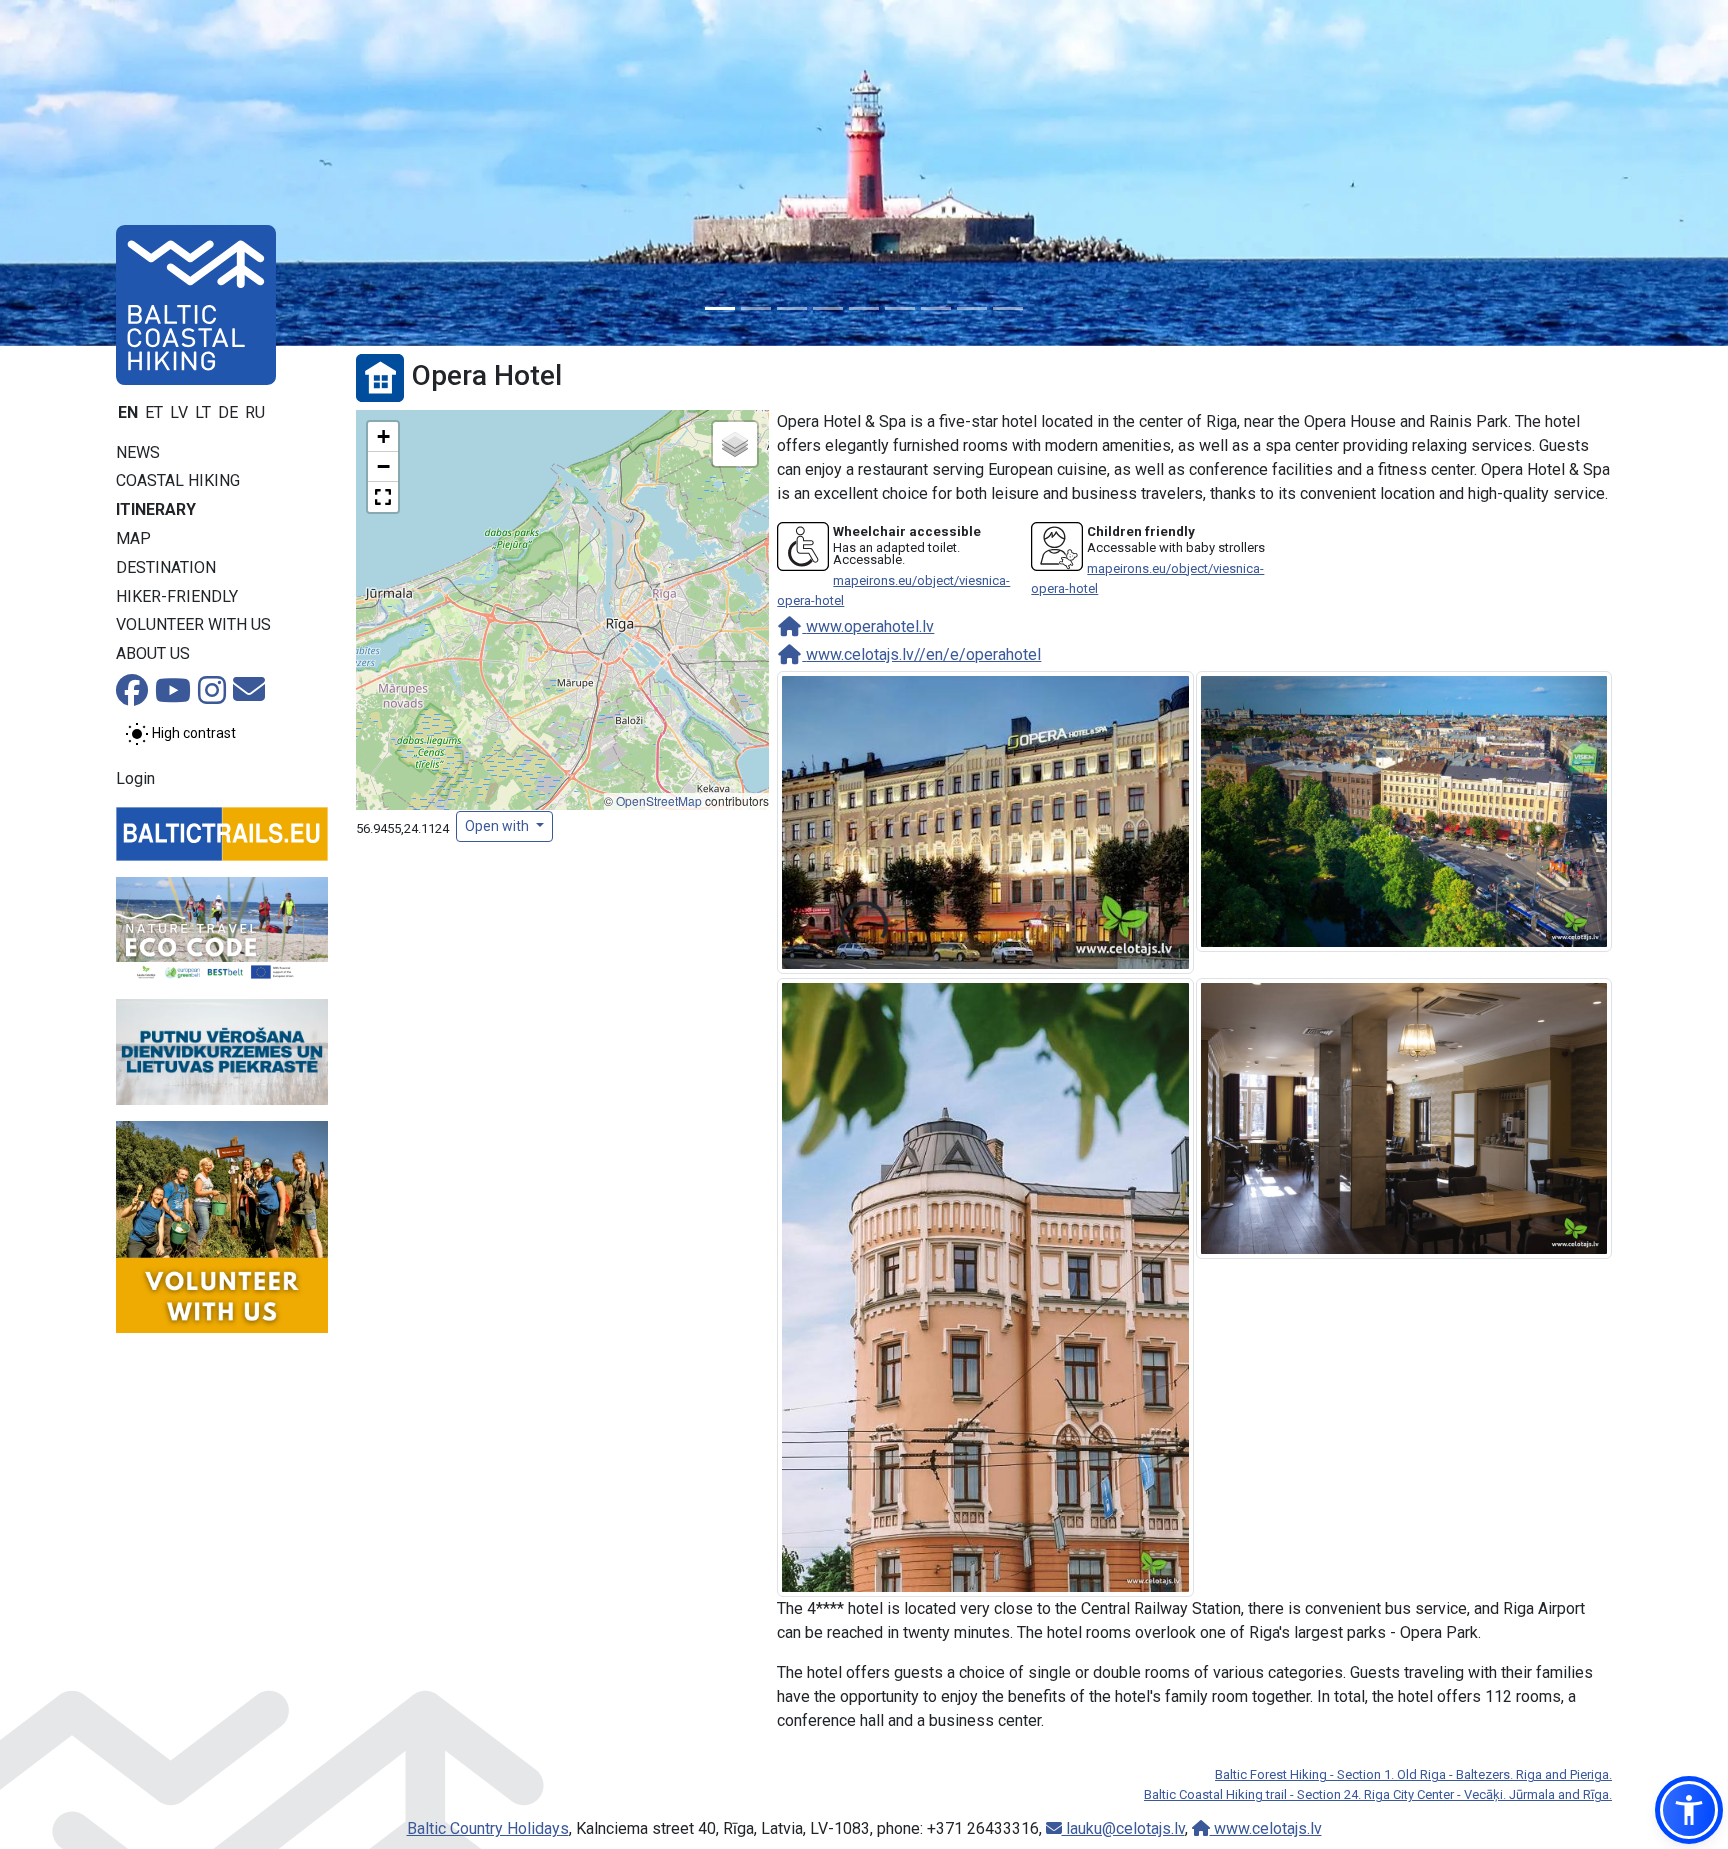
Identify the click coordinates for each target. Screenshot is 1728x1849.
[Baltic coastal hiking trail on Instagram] (212, 696)
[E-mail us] (249, 695)
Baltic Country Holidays (488, 1828)
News (138, 452)
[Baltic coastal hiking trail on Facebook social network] (132, 696)
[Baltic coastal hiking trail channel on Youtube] (173, 696)
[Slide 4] (828, 308)
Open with (498, 826)
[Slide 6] (900, 308)
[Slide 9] (1008, 308)
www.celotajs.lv (1266, 1828)
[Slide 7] (936, 308)
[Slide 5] (864, 308)
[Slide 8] (972, 308)
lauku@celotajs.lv (1123, 1828)
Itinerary (156, 509)
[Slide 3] (792, 308)
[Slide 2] (756, 308)
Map (133, 538)
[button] (383, 437)
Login (135, 778)
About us (153, 653)
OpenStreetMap (659, 800)
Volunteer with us (193, 624)
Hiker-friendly (177, 596)
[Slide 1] (720, 308)
